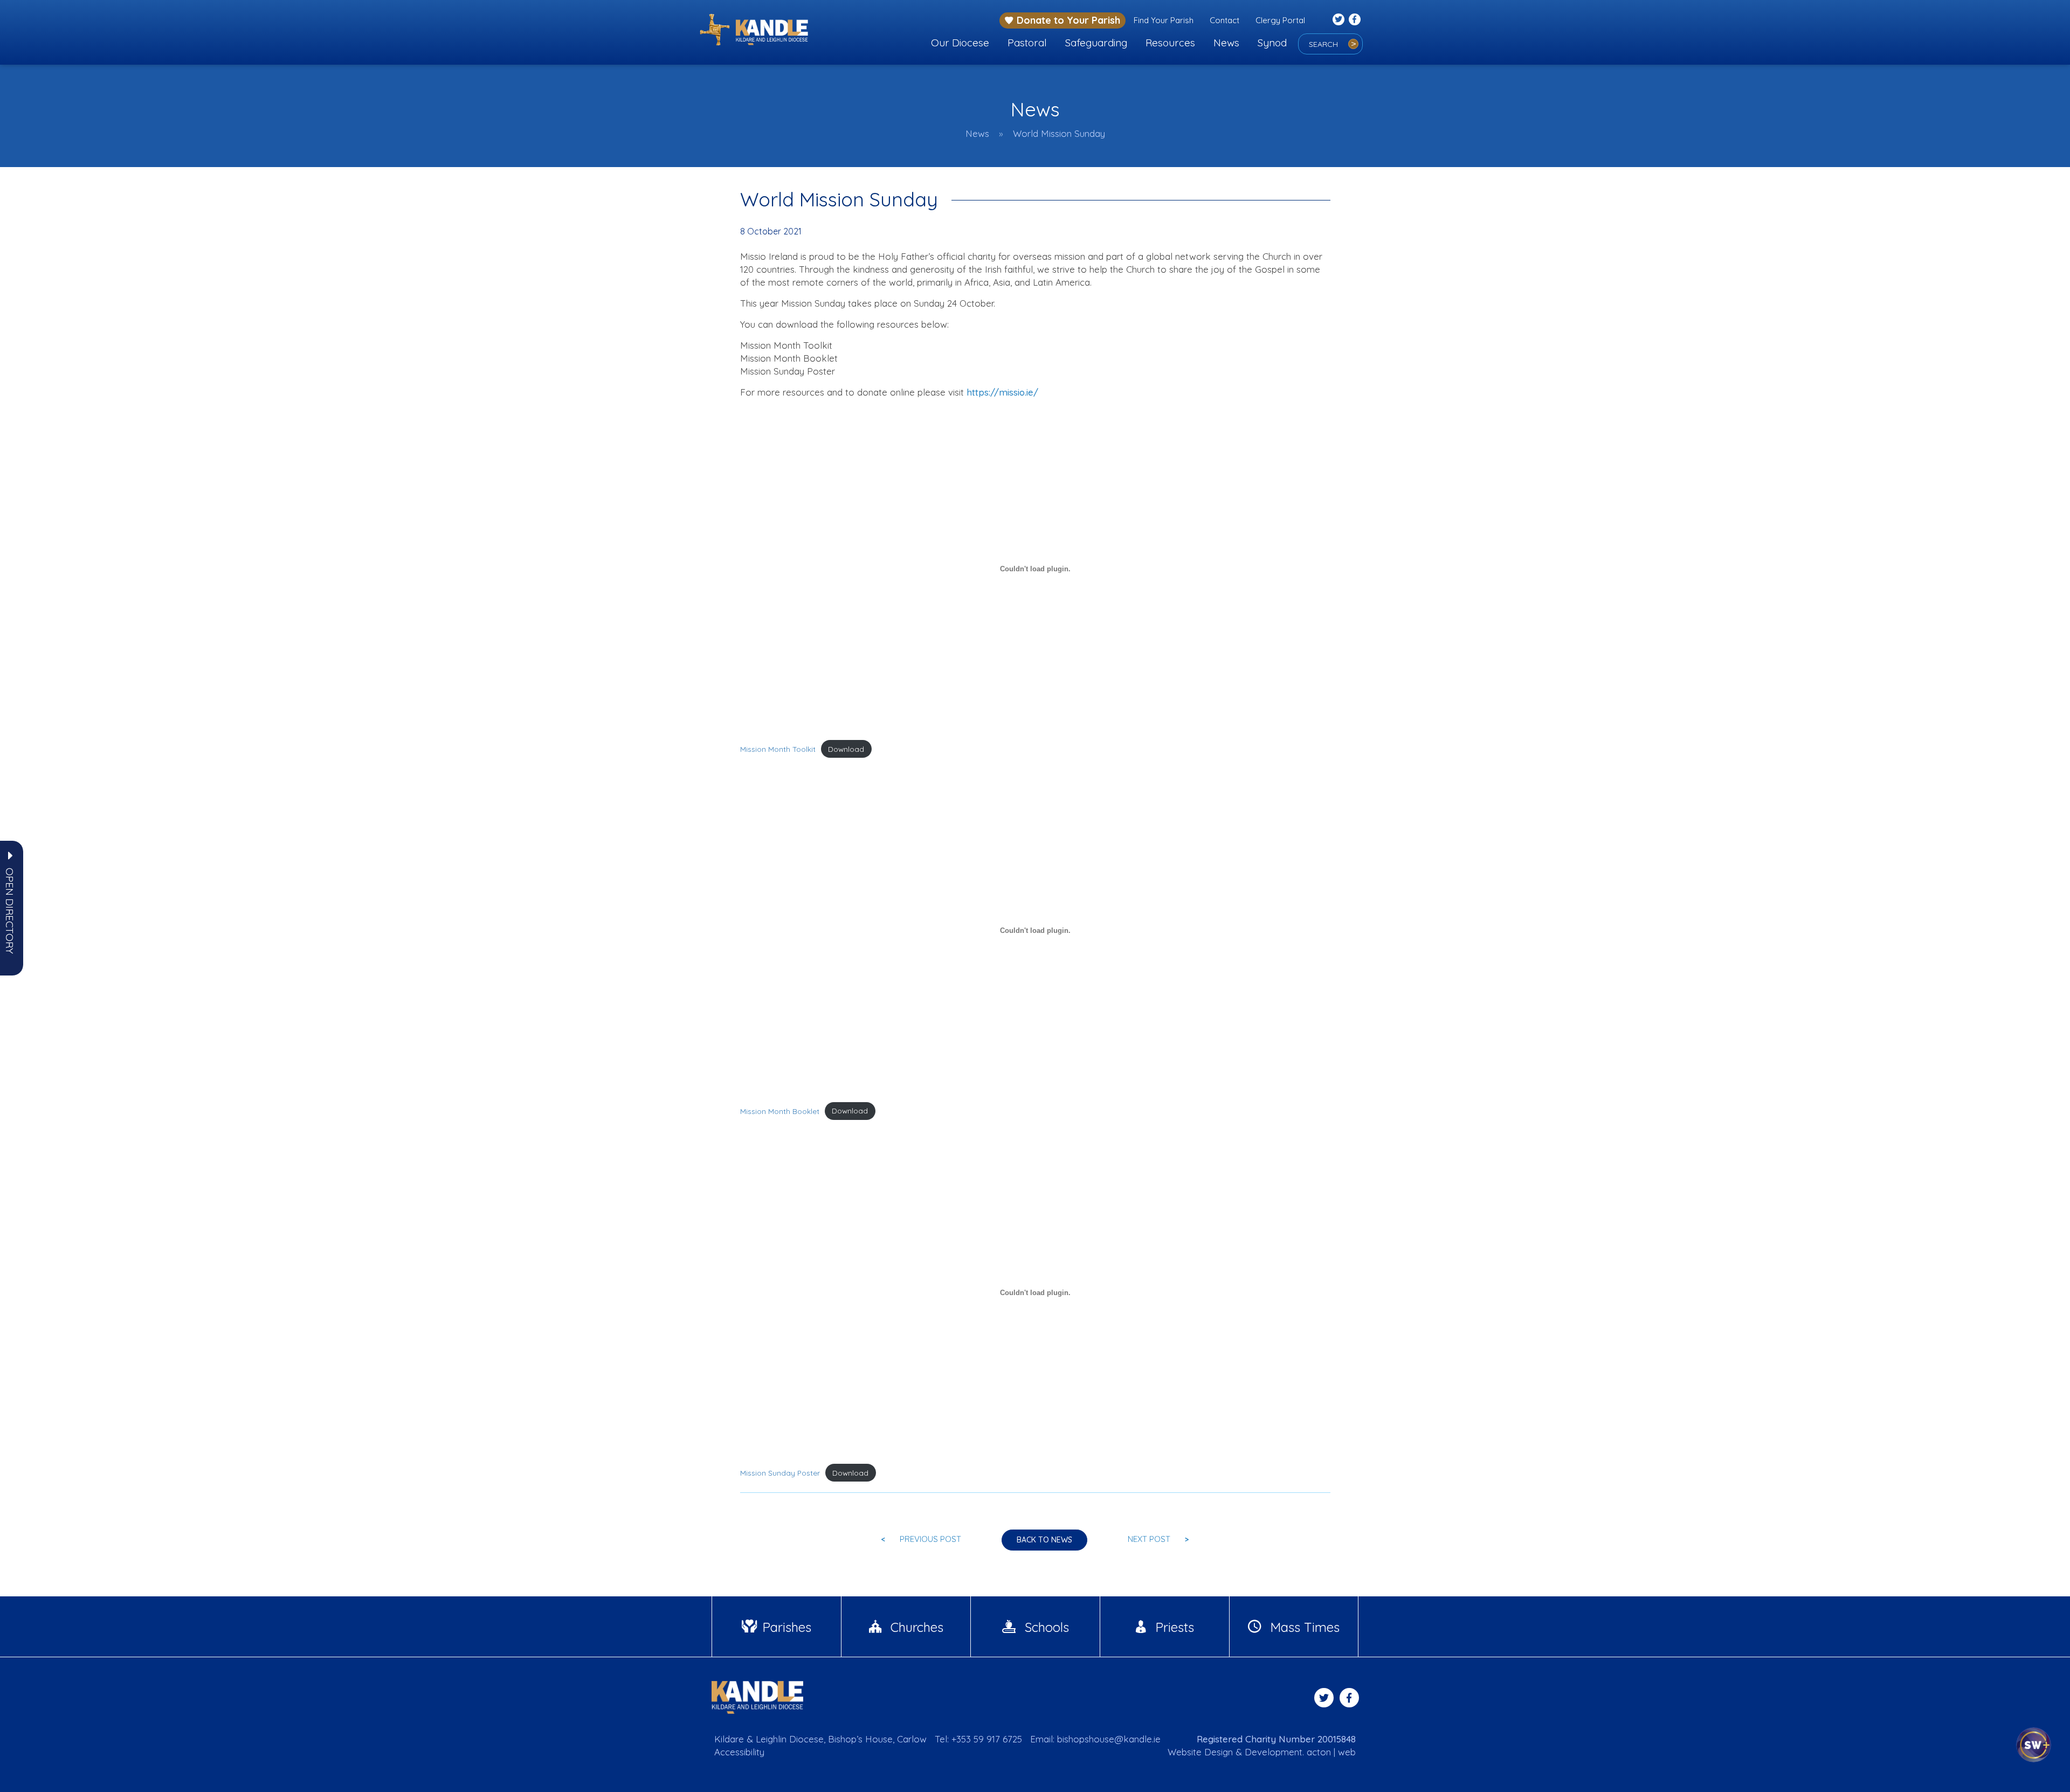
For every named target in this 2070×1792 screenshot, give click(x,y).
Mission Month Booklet (780, 1111)
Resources (1170, 43)
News (1226, 43)
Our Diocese (960, 43)
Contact (1224, 20)
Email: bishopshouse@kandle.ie (1095, 1739)
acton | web (1331, 1752)
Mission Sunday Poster (780, 1473)
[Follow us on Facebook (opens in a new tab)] (1355, 19)
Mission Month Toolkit (778, 749)
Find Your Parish (1164, 20)
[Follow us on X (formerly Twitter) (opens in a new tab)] (1338, 19)
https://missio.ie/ (1002, 392)
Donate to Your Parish (1068, 20)
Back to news (1044, 1540)
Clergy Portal (1280, 20)
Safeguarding (1096, 43)
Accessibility (739, 1752)
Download (846, 749)
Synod (1272, 43)
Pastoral (1027, 43)
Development (1274, 1752)
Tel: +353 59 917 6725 (978, 1739)
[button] (10, 911)
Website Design (1200, 1752)
